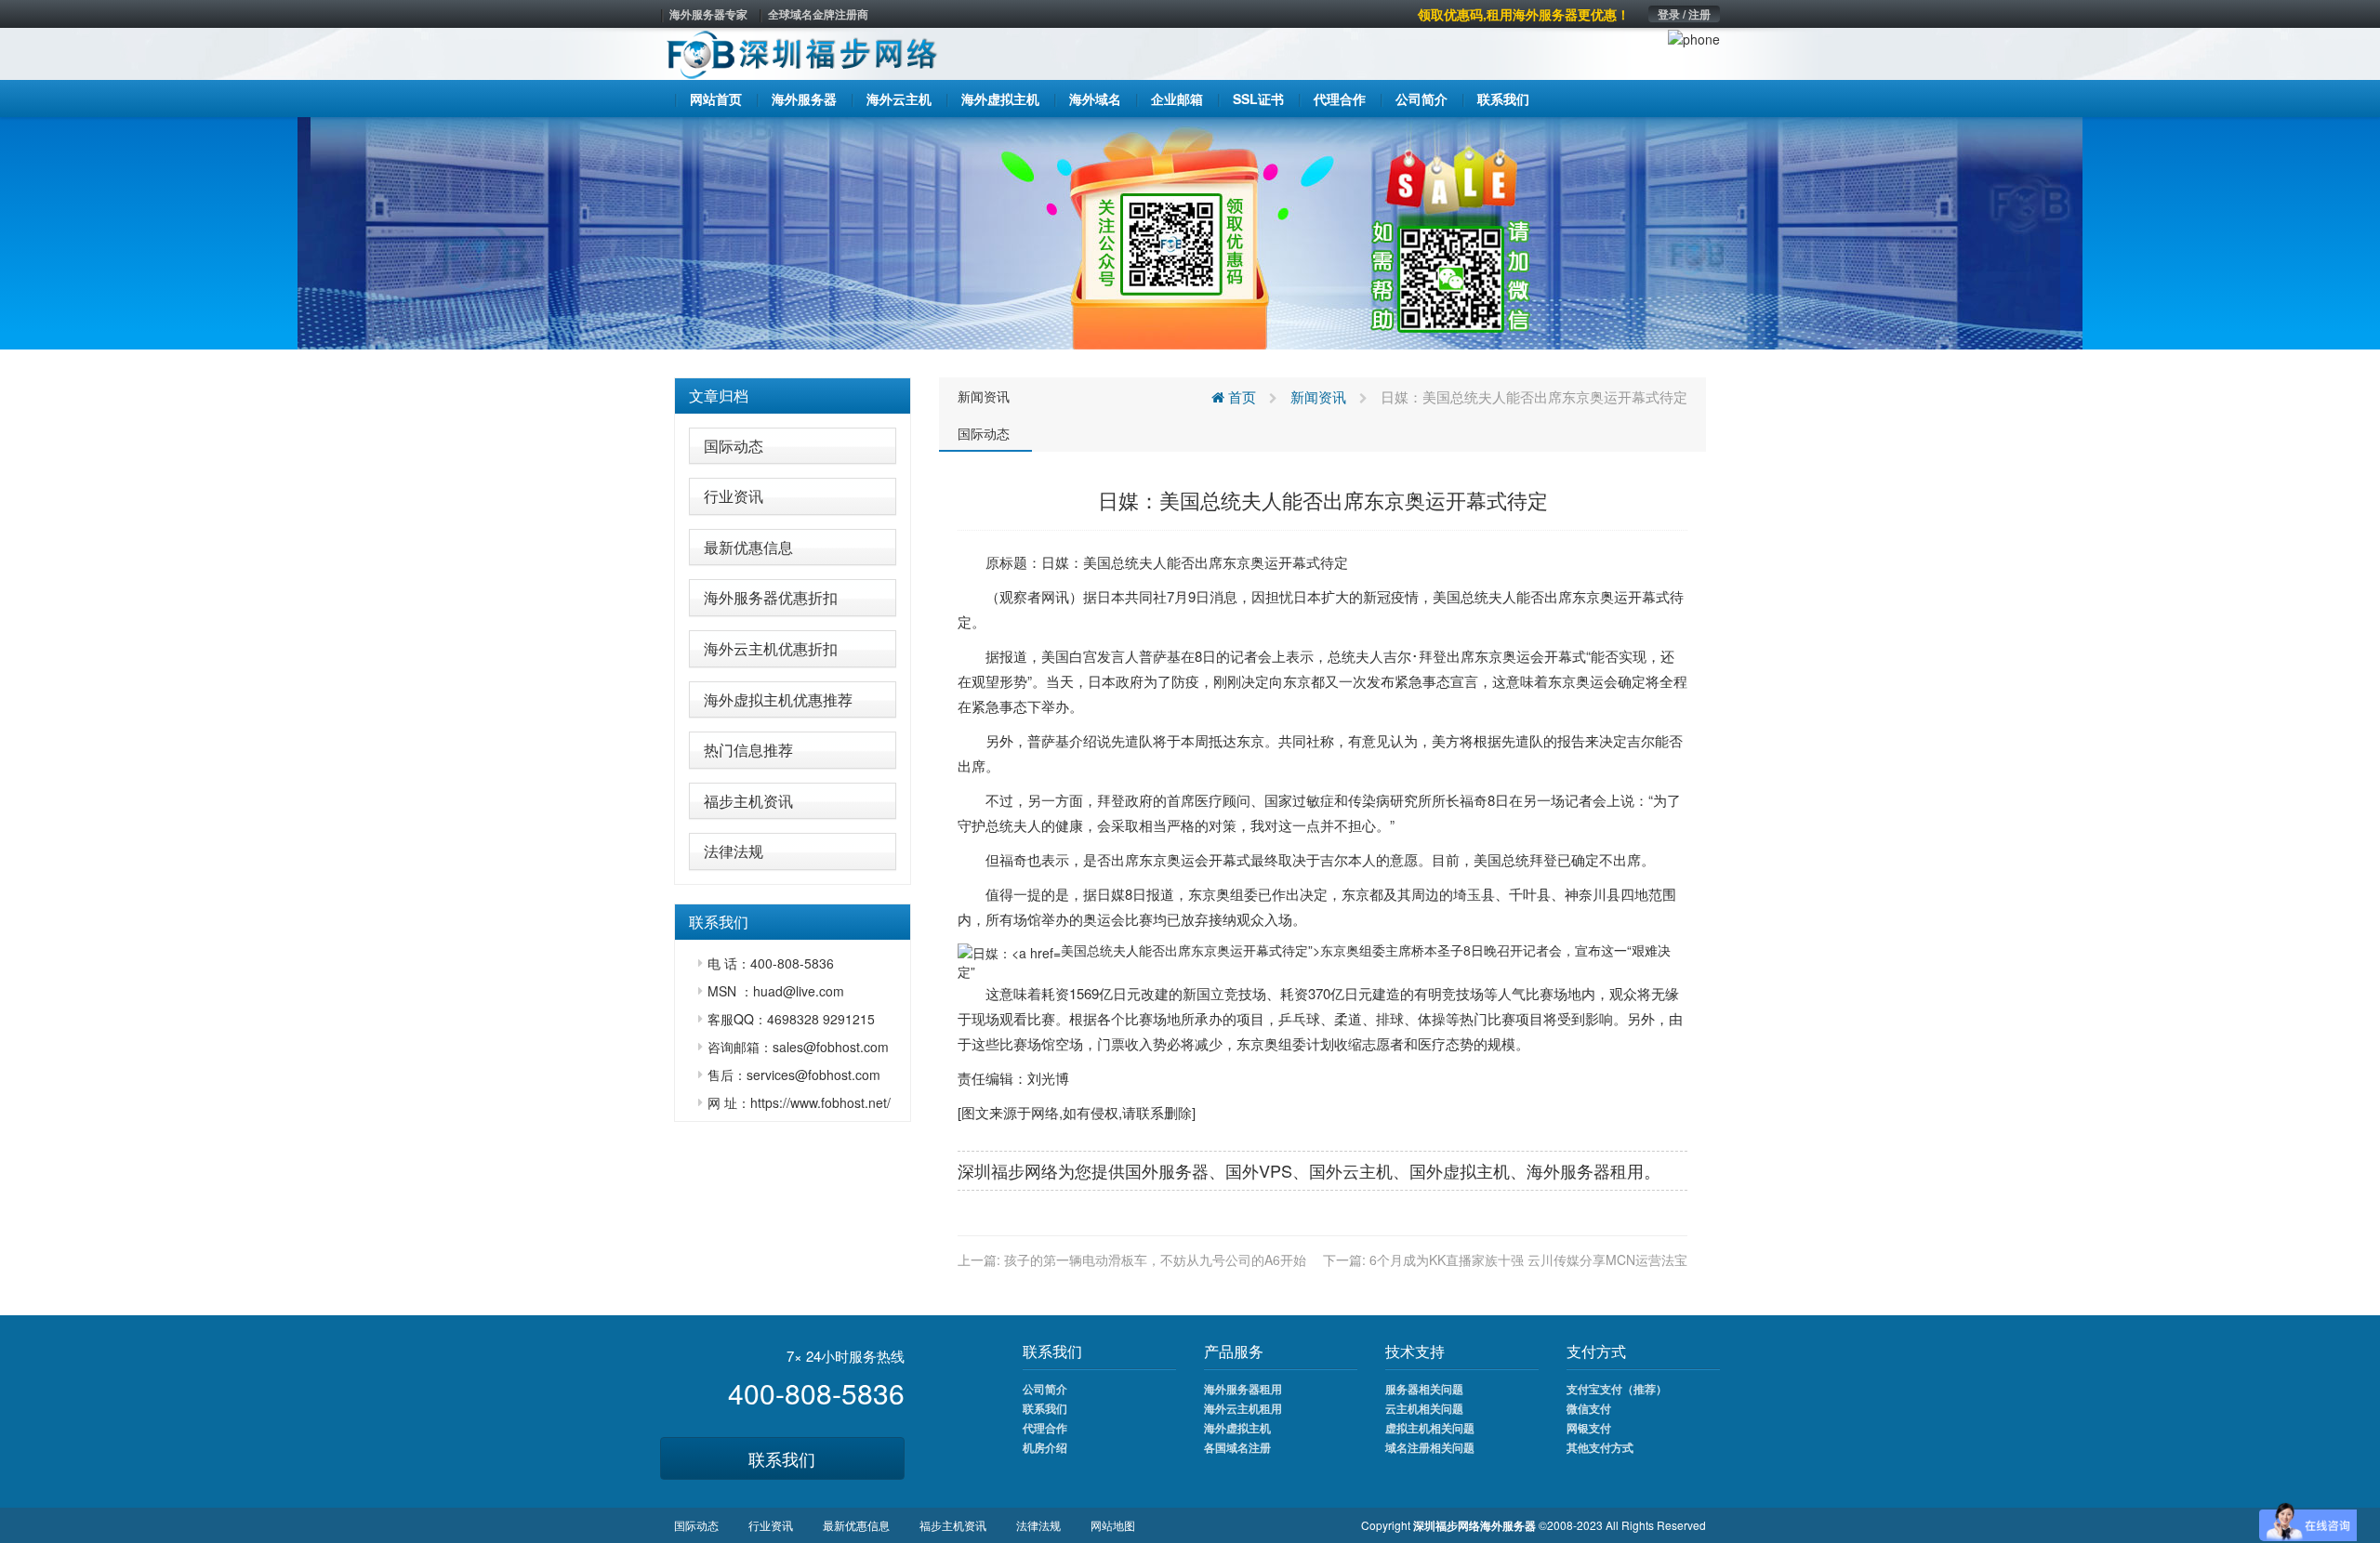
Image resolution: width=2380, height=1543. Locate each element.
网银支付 (1589, 1428)
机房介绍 (1045, 1447)
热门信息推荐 (748, 750)
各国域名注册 (1237, 1447)
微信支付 (1589, 1408)
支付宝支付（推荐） (1617, 1389)
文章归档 (719, 396)
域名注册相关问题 (1430, 1447)
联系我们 (782, 1458)
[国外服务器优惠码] (1190, 231)
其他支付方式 (1600, 1447)
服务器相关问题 (1424, 1389)
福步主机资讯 (748, 801)
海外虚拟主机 (1237, 1428)
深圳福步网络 (1008, 1170)
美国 (1097, 562)
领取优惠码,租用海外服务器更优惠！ (1524, 14)
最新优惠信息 (748, 547)
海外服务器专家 (708, 14)
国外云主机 (1351, 1170)
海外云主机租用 (1243, 1408)
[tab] (793, 396)
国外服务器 (1167, 1170)
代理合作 (1045, 1428)
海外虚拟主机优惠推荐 (778, 699)
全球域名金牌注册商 (818, 14)
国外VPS (1259, 1170)
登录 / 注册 (1684, 14)
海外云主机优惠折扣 (771, 648)
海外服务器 (1568, 1170)
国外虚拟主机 (1460, 1170)
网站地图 (1113, 1525)
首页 (1240, 396)
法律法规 (734, 851)
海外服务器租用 (1243, 1389)
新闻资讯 (984, 396)
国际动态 (734, 446)
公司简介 (1045, 1389)
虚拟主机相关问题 (1430, 1428)
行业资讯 (734, 496)
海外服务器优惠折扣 (771, 597)
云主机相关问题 (1424, 1408)
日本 (1111, 596)
